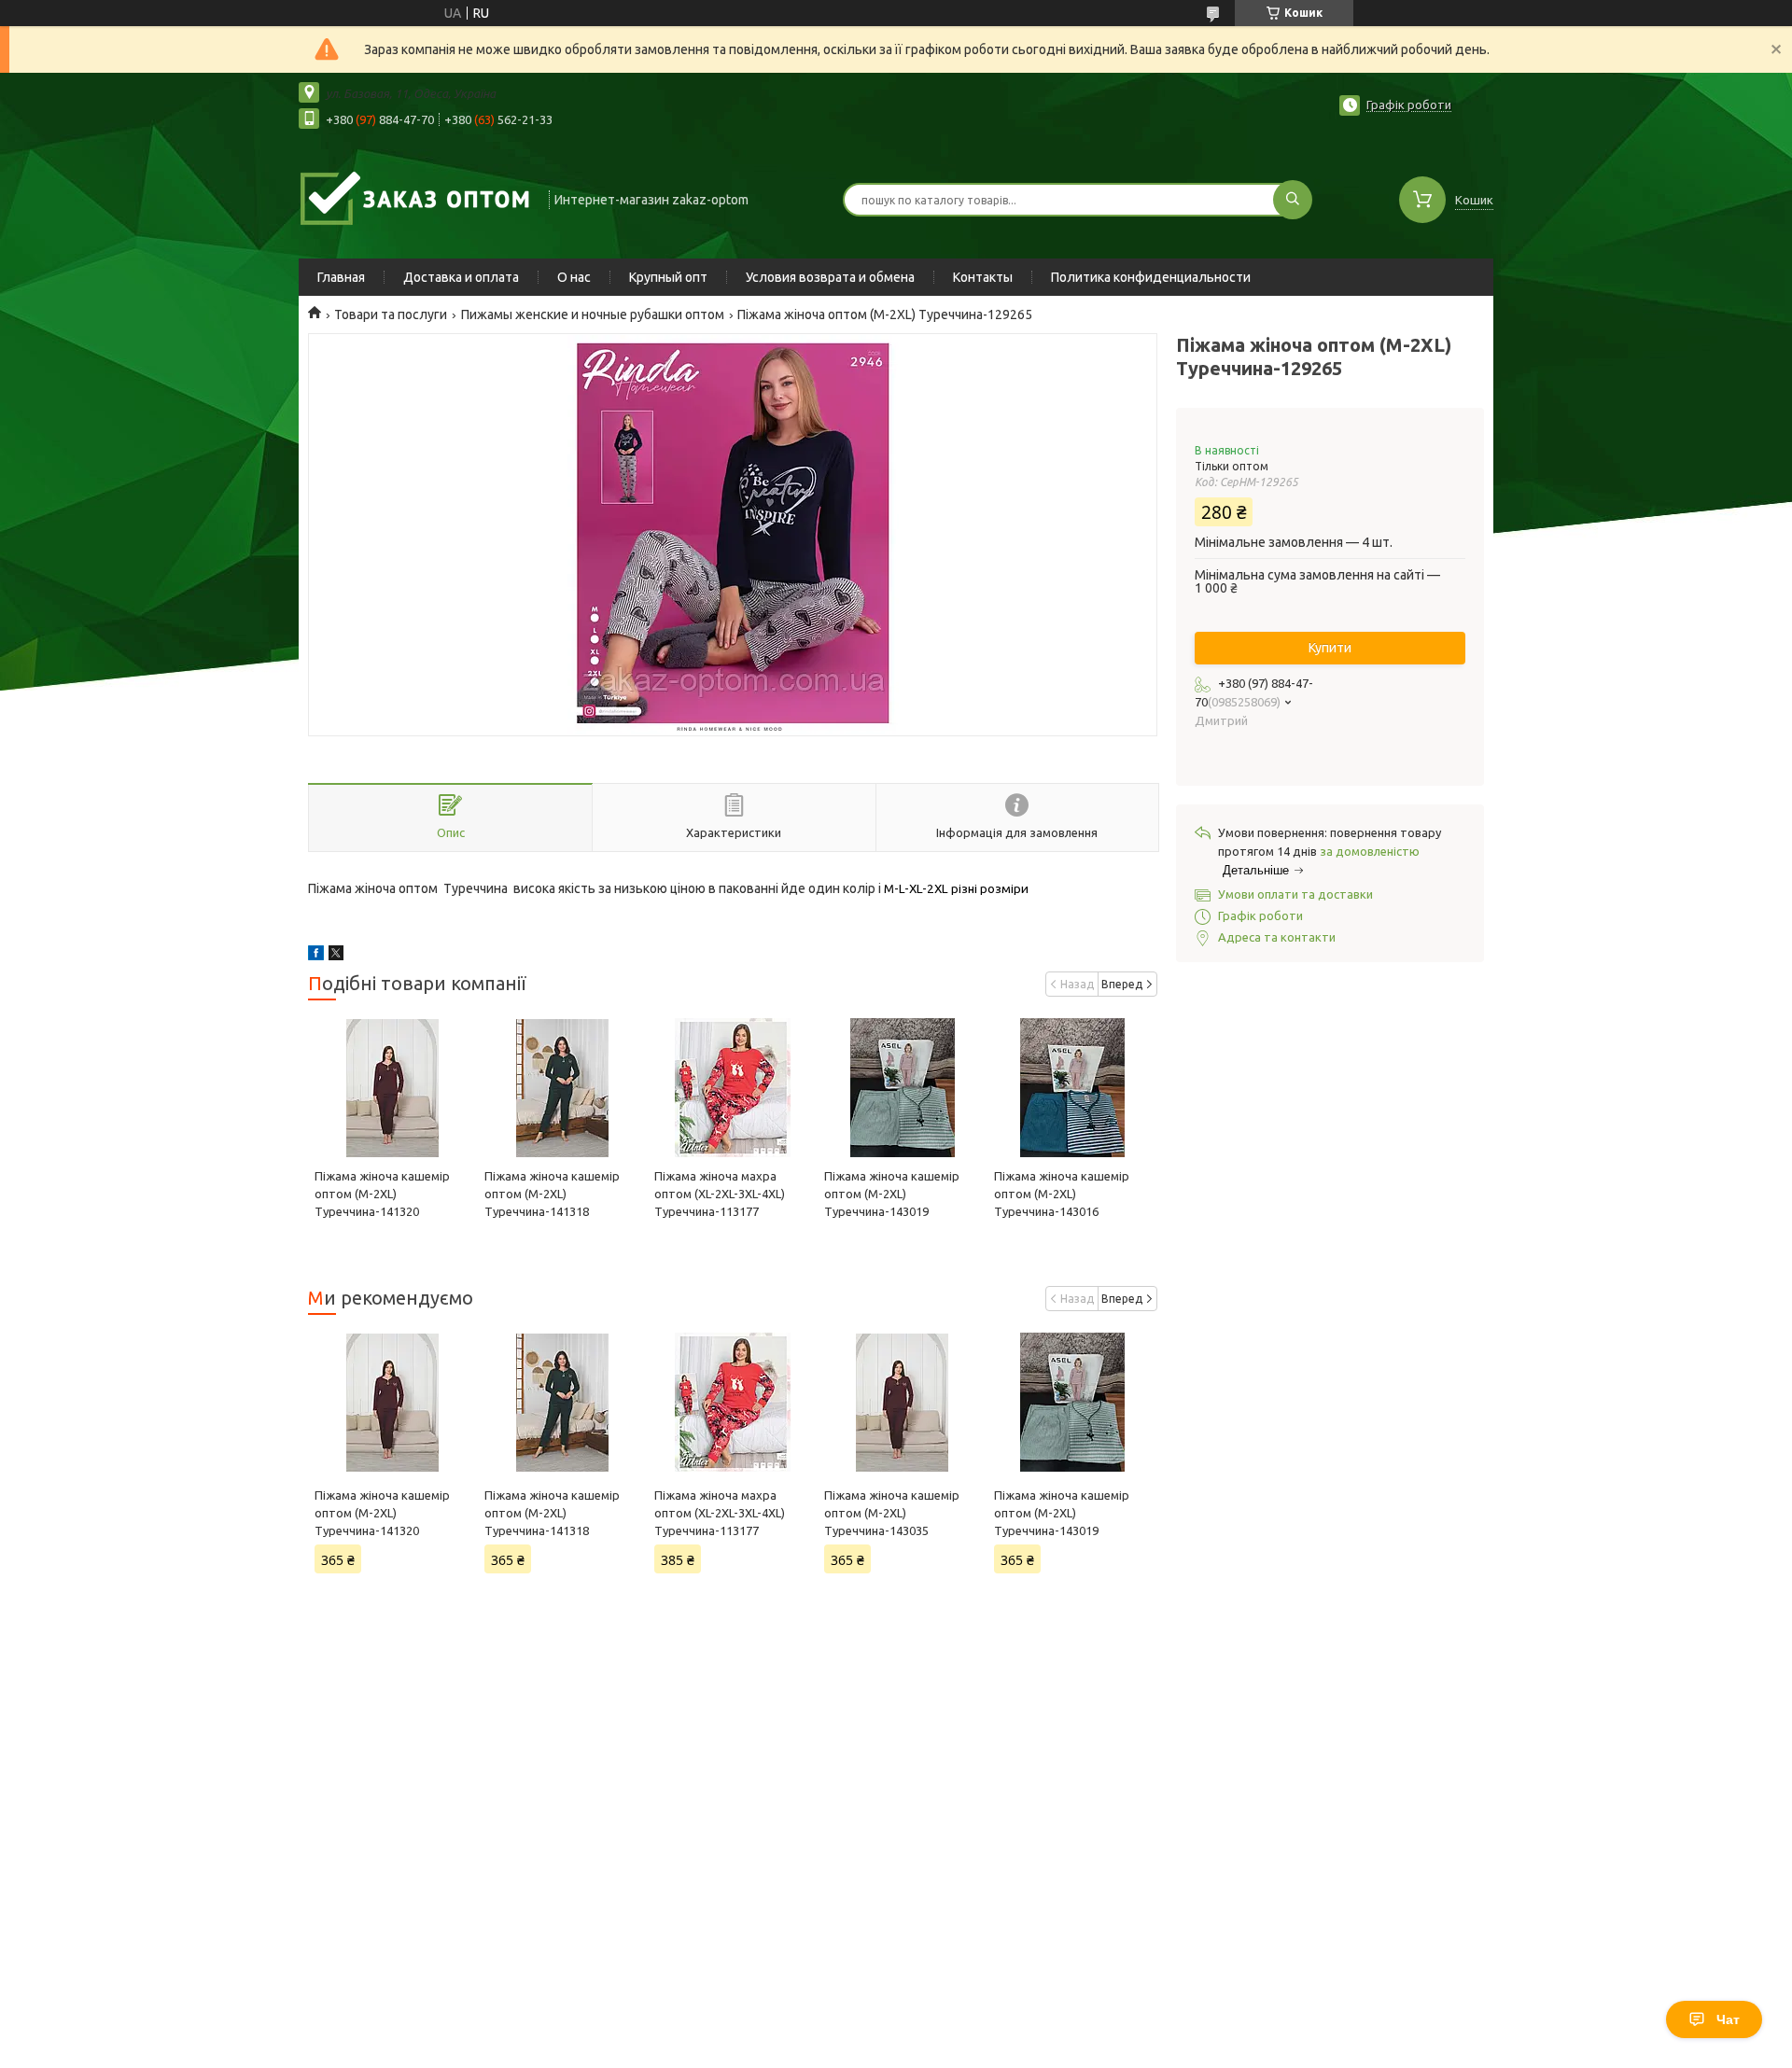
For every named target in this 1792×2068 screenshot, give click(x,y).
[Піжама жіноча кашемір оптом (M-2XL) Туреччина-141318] (562, 1088)
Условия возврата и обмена (830, 277)
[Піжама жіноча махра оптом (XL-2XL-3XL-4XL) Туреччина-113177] (732, 1088)
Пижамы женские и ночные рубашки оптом (593, 314)
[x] (336, 956)
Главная (341, 277)
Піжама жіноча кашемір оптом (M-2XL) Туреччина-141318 (552, 1194)
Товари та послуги (391, 314)
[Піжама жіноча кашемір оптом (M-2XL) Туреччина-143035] (902, 1403)
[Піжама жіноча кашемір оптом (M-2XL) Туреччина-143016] (1072, 1088)
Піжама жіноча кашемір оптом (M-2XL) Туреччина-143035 (892, 1513)
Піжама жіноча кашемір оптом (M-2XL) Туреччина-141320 (382, 1194)
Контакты (983, 277)
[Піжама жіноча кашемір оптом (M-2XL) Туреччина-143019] (902, 1088)
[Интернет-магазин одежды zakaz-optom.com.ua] (415, 198)
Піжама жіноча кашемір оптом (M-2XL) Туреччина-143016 (1062, 1194)
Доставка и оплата (461, 277)
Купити (1330, 648)
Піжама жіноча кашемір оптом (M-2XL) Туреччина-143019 (892, 1194)
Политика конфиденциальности (1151, 277)
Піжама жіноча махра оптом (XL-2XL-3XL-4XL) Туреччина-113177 (720, 1194)
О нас (574, 277)
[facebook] (316, 956)
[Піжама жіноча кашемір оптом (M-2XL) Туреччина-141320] (392, 1088)
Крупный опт (668, 277)
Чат (1728, 2019)
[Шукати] (1293, 200)
